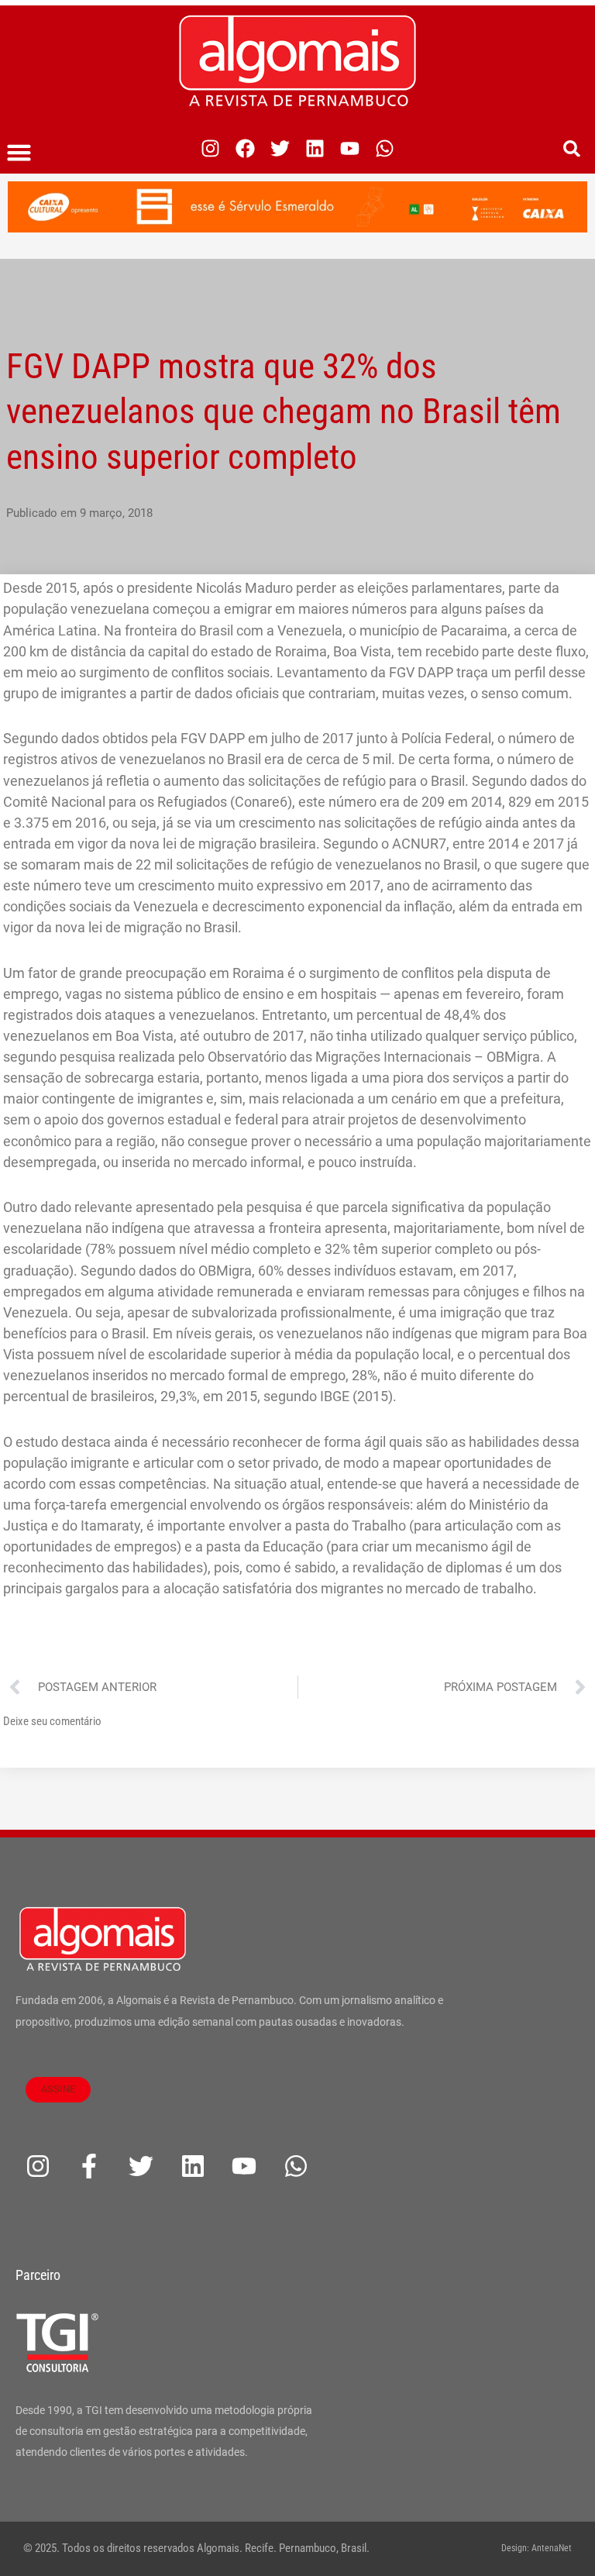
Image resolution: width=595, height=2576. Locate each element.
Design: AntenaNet (537, 2548)
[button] (19, 153)
